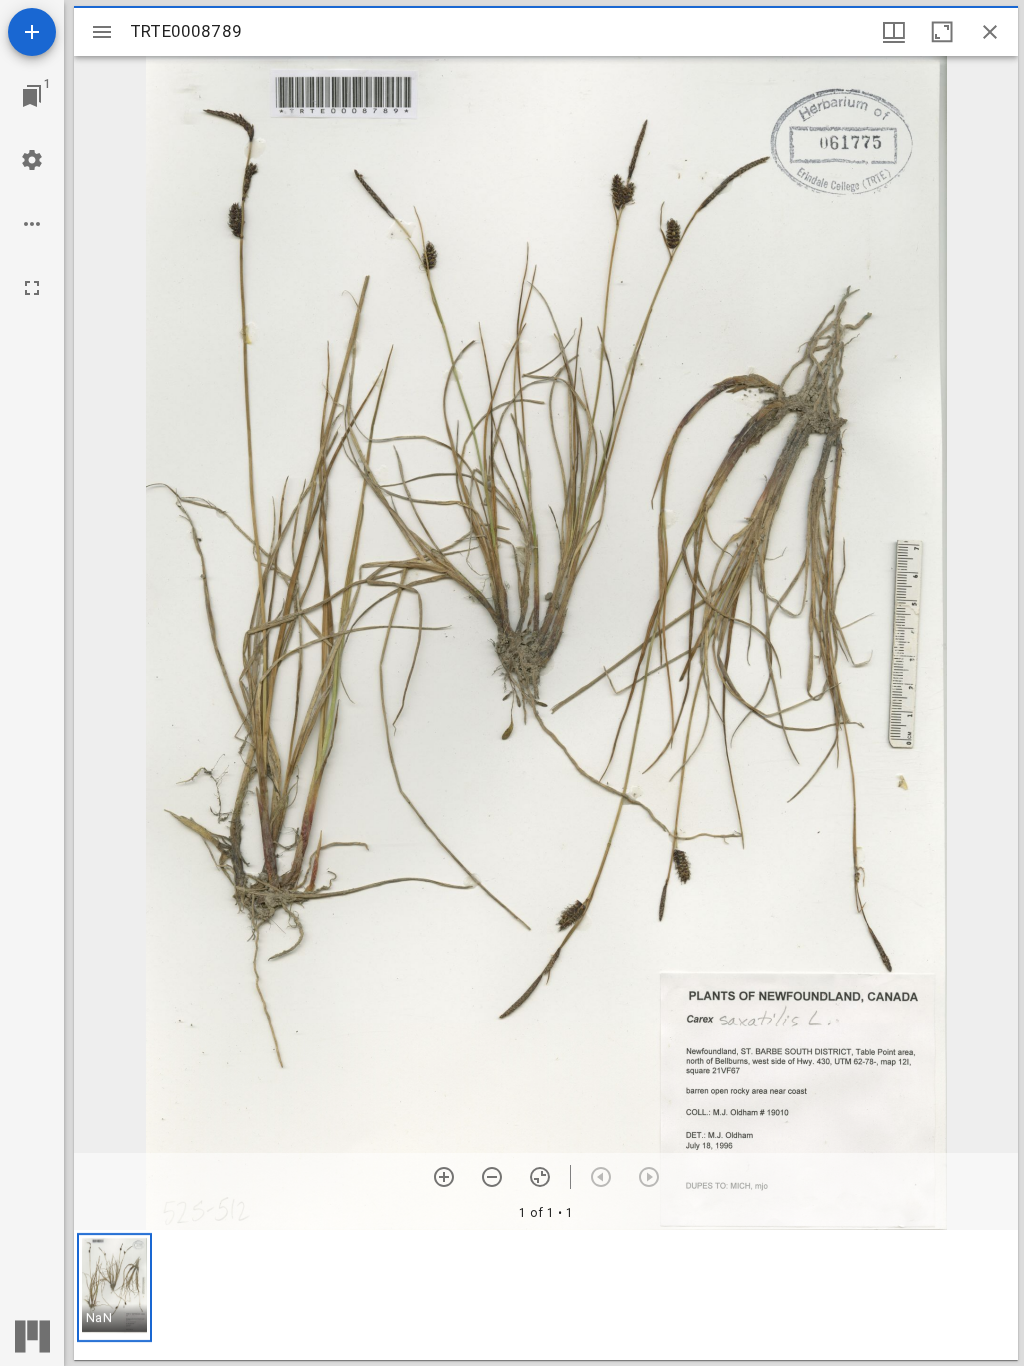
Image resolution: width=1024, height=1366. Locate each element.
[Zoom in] (444, 1177)
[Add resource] (32, 32)
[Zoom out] (492, 1177)
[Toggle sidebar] (102, 32)
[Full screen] (32, 288)
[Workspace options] (32, 224)
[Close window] (990, 32)
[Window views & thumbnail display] (894, 32)
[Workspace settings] (32, 160)
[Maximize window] (942, 32)
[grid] (546, 1295)
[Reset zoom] (540, 1177)
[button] (114, 1287)
